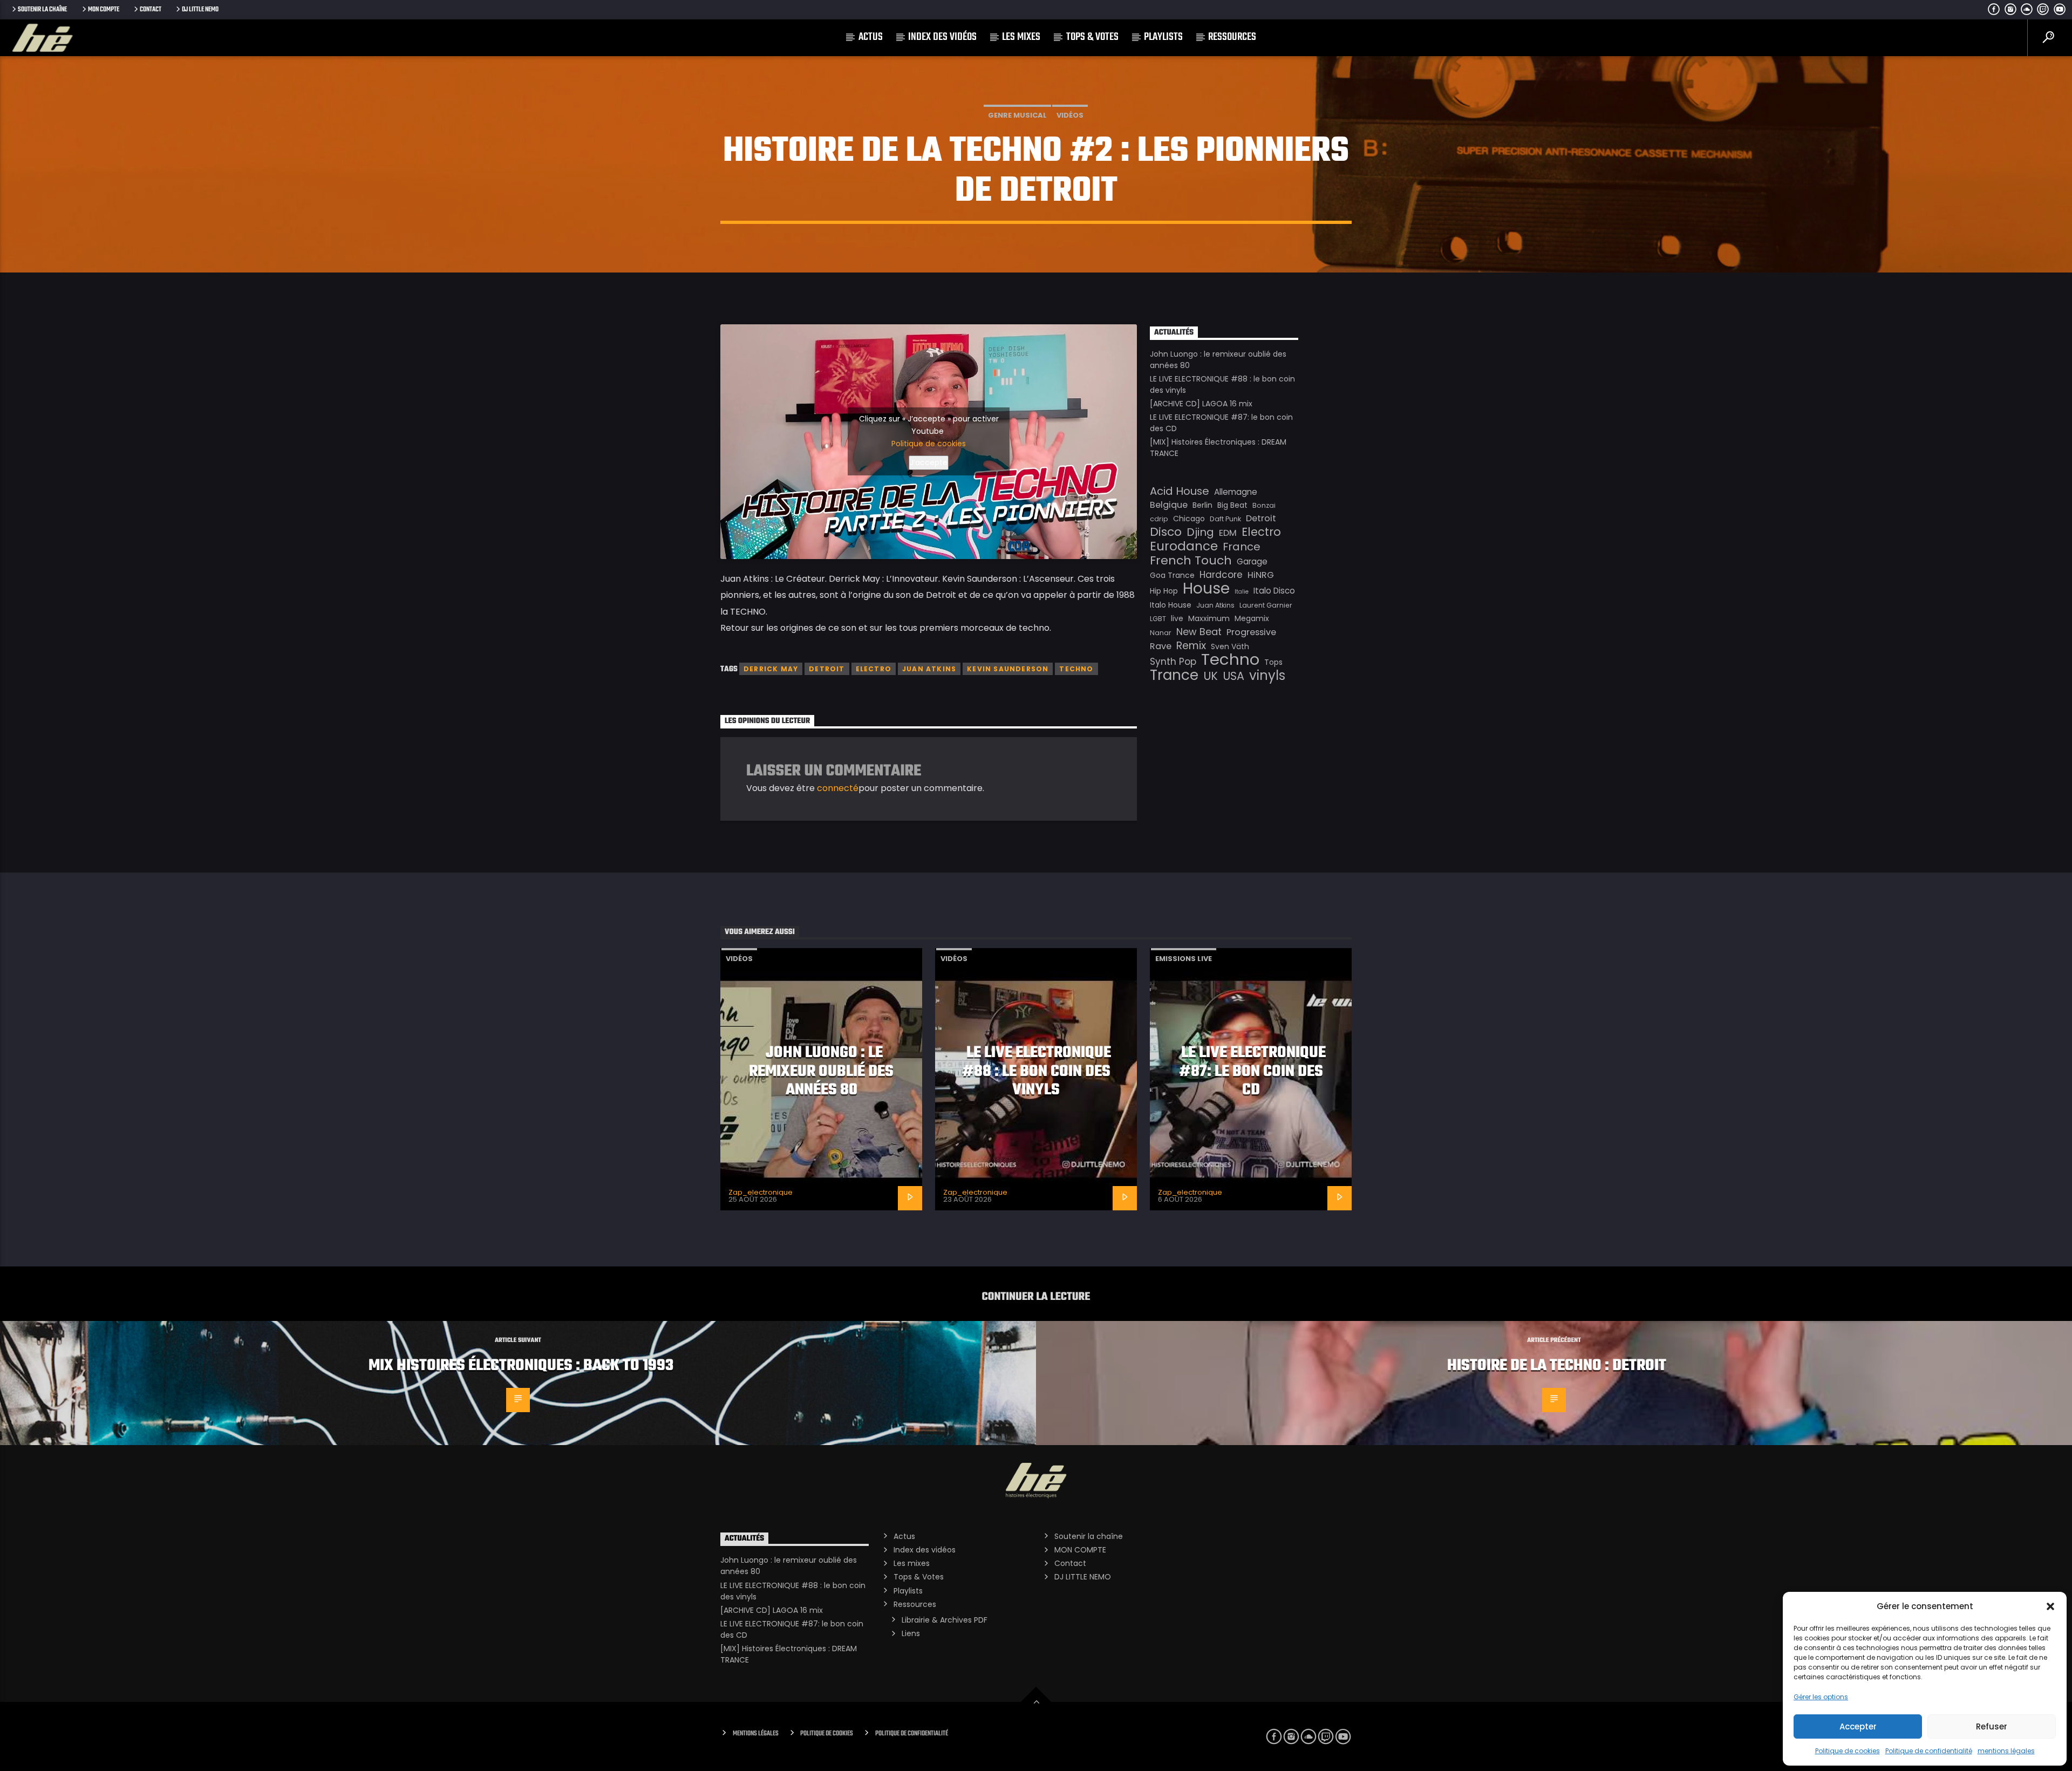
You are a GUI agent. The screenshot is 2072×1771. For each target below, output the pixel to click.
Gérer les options (1821, 1697)
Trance (1174, 675)
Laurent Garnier (1266, 605)
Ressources (1232, 37)
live (1177, 618)
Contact (151, 9)
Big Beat (1232, 505)
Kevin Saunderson (1008, 669)
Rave (1161, 646)
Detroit (827, 669)
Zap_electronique (761, 1192)
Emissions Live (1184, 959)
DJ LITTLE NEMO (200, 9)
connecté (838, 788)
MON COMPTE (104, 9)
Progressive (1251, 632)
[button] (2050, 1606)
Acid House (1180, 491)
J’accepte (929, 462)
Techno (1076, 669)
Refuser (1992, 1726)
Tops (1273, 662)
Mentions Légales (756, 1733)
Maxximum (1209, 618)
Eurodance (1184, 546)
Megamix (1252, 618)
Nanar (1161, 633)
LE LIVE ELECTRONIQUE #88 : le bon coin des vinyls (1037, 1071)
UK (1211, 676)
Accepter (1858, 1726)
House (1206, 588)
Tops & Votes (1092, 37)
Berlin (1202, 505)
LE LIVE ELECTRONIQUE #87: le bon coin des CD (1253, 1071)
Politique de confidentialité (1929, 1751)
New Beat (1199, 632)
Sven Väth (1230, 646)
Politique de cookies (1848, 1751)
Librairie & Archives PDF (945, 1620)
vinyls (1267, 676)
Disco (1166, 532)
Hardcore (1221, 575)
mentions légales (2006, 1751)
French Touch (1191, 561)
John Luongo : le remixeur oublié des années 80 (821, 1071)
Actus (871, 37)
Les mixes (1021, 37)
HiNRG (1261, 575)
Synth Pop (1173, 662)
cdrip (1159, 519)
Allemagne (1236, 492)
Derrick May (771, 669)
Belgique (1169, 505)
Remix (1191, 646)
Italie (1242, 592)
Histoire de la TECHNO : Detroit (1557, 1366)
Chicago (1189, 519)
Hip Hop (1164, 591)
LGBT (1158, 619)
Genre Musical (1017, 115)
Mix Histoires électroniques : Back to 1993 (521, 1366)
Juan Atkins (929, 669)
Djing (1200, 532)
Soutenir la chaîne (42, 9)
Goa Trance (1172, 575)
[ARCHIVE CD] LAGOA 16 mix (1201, 404)
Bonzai (1264, 505)
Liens (911, 1633)
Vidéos (1070, 115)
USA (1233, 676)
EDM (1228, 533)
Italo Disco (1274, 591)
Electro (874, 669)
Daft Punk (1225, 519)
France (1242, 547)
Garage (1252, 561)
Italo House (1171, 605)
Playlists (1163, 37)
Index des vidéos (942, 37)
